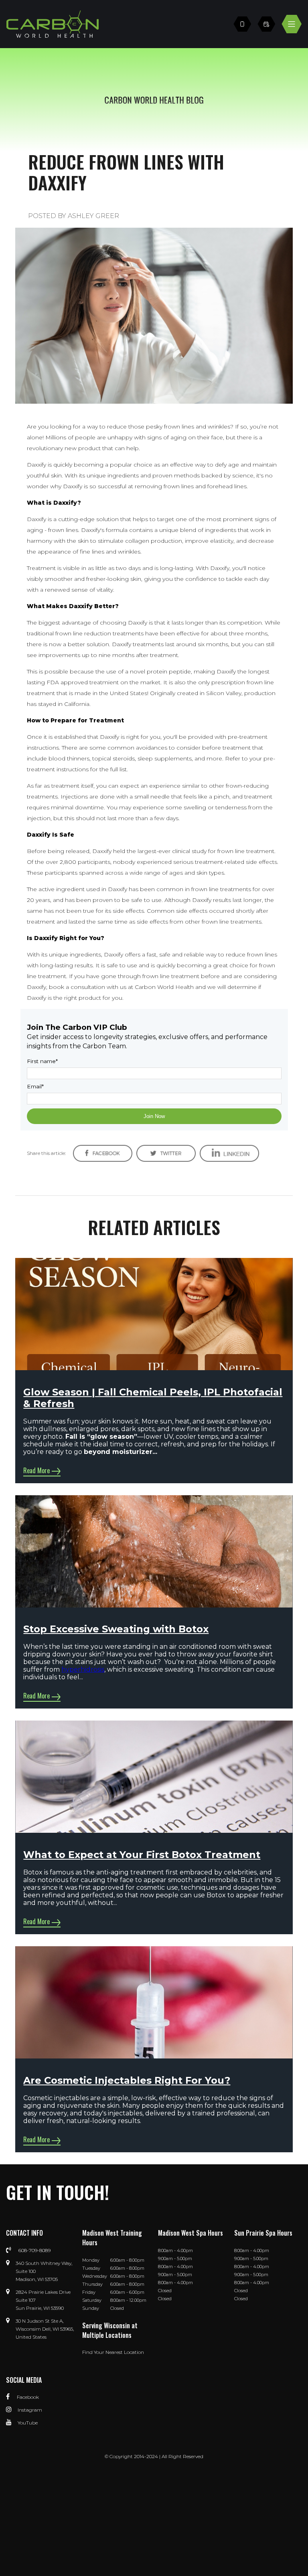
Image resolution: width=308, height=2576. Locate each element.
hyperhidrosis (83, 1669)
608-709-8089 (34, 2250)
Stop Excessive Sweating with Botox (116, 1629)
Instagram (30, 2410)
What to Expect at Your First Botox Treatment (142, 1855)
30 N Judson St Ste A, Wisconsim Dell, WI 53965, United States (45, 2329)
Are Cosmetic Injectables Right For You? (127, 2080)
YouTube (28, 2423)
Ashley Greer (93, 216)
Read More (36, 1470)
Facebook (27, 2397)
